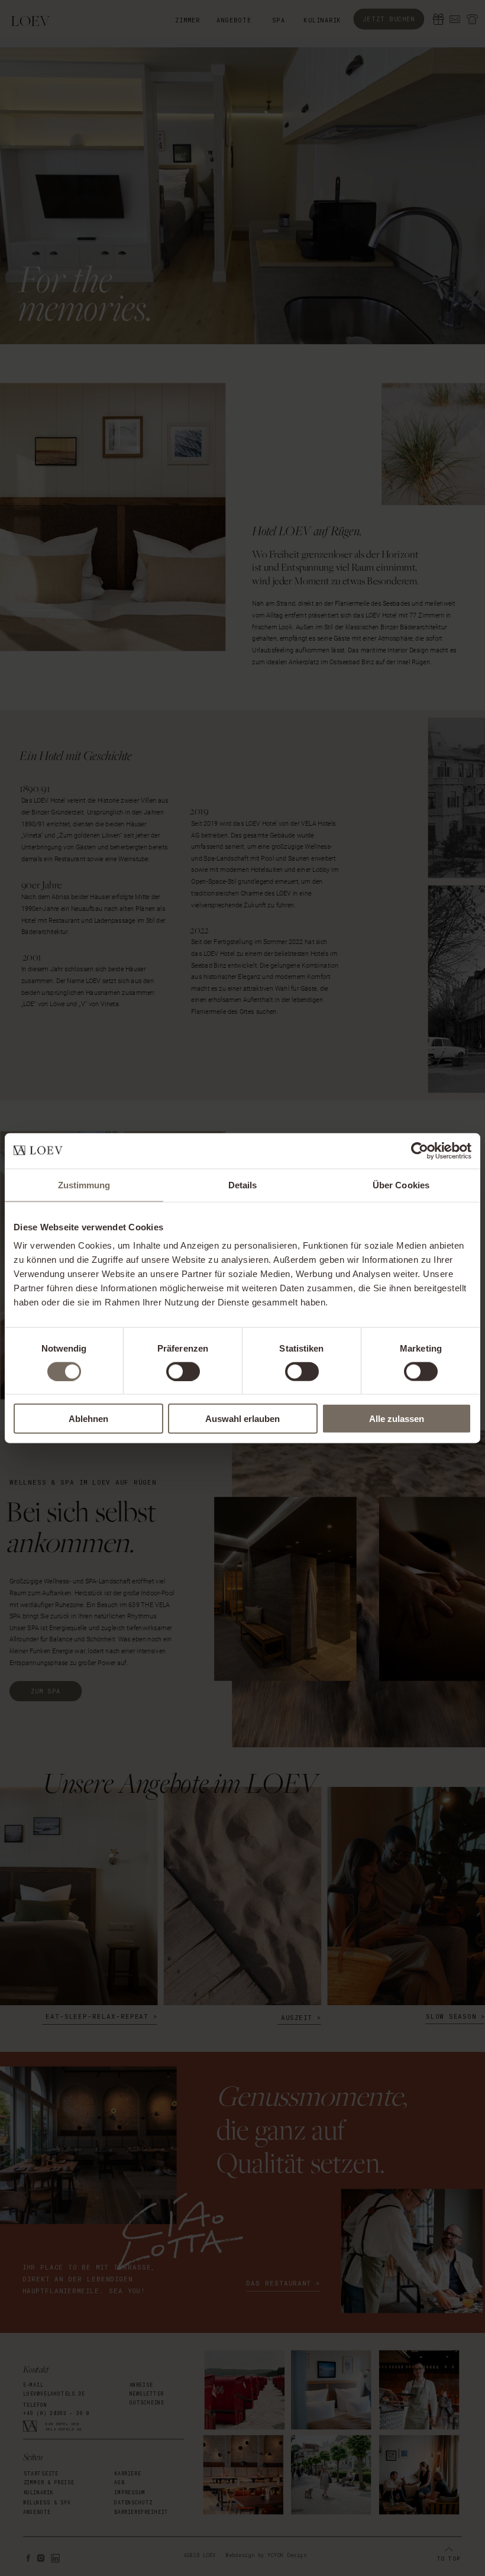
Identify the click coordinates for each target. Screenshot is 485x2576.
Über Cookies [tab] (401, 1184)
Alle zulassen (397, 1419)
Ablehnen (88, 1419)
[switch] (183, 1371)
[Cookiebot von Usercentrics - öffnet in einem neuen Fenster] (420, 1150)
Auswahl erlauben (242, 1419)
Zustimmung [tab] (84, 1184)
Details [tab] (243, 1184)
